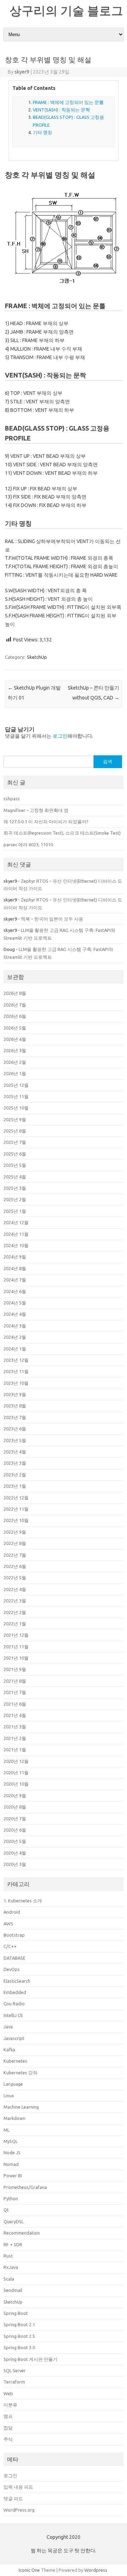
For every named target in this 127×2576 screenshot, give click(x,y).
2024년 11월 (16, 1234)
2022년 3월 (15, 1601)
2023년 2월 (15, 1475)
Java (8, 2027)
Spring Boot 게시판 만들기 (31, 2359)
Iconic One (29, 2570)
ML (7, 2130)
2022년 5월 (15, 1578)
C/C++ (10, 1946)
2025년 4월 (15, 1177)
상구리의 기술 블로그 (66, 10)
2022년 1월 (15, 1624)
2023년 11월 (16, 1371)
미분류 (10, 2405)
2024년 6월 (15, 1291)
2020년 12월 (16, 1761)
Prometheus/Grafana (25, 2187)
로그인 (60, 736)
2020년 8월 (15, 1807)
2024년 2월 (15, 1337)
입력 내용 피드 (18, 2487)
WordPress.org (19, 2510)
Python (11, 2198)
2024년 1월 (15, 1349)
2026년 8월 (15, 993)
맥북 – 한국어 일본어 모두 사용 (52, 919)
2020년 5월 (15, 1841)
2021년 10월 (16, 1658)
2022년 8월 (15, 1543)
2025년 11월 (16, 1096)
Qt (6, 2210)
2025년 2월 (15, 1199)
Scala (9, 2279)
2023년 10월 (16, 1383)
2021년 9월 (15, 1669)
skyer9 (22, 72)
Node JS (12, 2153)
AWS (8, 1924)
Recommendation (22, 2233)
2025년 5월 (15, 1165)
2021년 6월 (15, 1704)
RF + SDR (13, 2244)
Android (12, 1912)
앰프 (8, 2416)
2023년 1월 (15, 1486)
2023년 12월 (16, 1360)
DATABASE (14, 1958)
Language (13, 2084)
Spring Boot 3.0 (19, 2347)
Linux (9, 2096)
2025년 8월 (15, 1131)
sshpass (12, 799)
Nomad (11, 2164)
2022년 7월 (15, 1555)
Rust (8, 2256)
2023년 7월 (15, 1417)
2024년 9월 (15, 1257)
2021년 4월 (15, 1715)
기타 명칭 (43, 132)
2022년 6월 (15, 1566)
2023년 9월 (15, 1394)
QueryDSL (14, 2221)
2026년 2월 (15, 1062)
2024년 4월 (15, 1314)
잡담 (8, 2428)
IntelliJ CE (13, 2015)
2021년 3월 (15, 1727)
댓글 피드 (13, 2499)
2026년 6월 (15, 1016)
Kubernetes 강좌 (20, 2073)
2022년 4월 (15, 1589)
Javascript (14, 2038)
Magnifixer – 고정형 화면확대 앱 (36, 810)
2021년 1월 (15, 1750)
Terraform (14, 2382)
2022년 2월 (15, 1612)
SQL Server (15, 2370)
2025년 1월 (15, 1211)
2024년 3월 (15, 1326)
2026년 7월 (15, 1005)
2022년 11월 (16, 1509)
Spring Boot (16, 2313)
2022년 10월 (16, 1520)
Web (8, 2393)
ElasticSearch (17, 1981)
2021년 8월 (15, 1681)
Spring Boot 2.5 (19, 2336)
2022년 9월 (15, 1532)
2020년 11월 (16, 1773)
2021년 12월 (16, 1635)
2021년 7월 (15, 1692)
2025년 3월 (15, 1188)
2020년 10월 (16, 1784)
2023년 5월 (15, 1440)
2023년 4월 (15, 1452)
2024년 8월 (15, 1268)
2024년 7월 (15, 1280)
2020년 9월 (15, 1796)
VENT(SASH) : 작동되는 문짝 (61, 110)
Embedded (15, 1992)
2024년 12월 (16, 1222)
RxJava (11, 2267)
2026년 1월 (15, 1073)
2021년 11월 (16, 1647)
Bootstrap (14, 1935)
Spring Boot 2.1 (19, 2324)
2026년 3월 (15, 1050)
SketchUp (37, 657)
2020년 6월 (15, 1830)
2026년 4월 (15, 1039)
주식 (8, 2439)
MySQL (11, 2141)
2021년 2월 (15, 1738)
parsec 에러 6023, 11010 (28, 845)
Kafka (9, 2050)
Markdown (14, 2118)
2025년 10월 (16, 1108)
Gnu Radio (14, 2004)
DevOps (12, 1969)
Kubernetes (15, 2061)
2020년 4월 (15, 1853)
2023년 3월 (15, 1463)
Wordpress (96, 2570)
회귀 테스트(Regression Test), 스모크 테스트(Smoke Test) (62, 833)
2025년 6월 (15, 1154)
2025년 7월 (15, 1142)
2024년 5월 (15, 1303)
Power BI (13, 2176)
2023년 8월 (15, 1406)
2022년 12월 (16, 1498)
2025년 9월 (15, 1119)
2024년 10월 (16, 1245)
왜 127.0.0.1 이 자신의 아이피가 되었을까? (46, 822)
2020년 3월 (15, 1864)
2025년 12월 (16, 1085)
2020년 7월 (15, 1819)
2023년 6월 (15, 1429)
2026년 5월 (15, 1028)
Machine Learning (21, 2107)
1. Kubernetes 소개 (23, 1901)
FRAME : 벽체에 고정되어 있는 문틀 (68, 102)
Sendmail (13, 2290)
